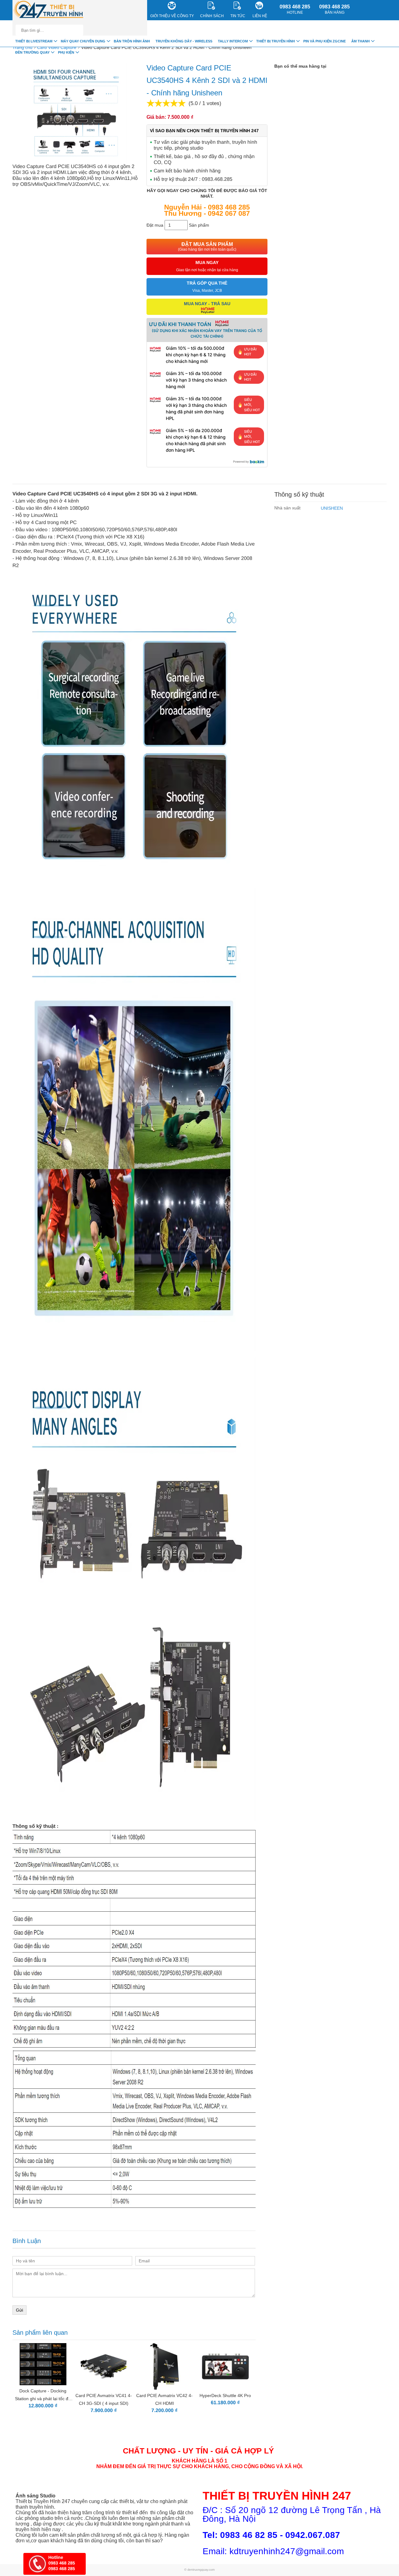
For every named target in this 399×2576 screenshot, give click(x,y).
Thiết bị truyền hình (276, 41)
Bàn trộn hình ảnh (132, 41)
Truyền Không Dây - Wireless (184, 41)
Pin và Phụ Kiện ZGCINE (324, 41)
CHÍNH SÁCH (212, 16)
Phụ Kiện (66, 52)
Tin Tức (238, 16)
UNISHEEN (332, 508)
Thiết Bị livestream (34, 41)
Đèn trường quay (32, 52)
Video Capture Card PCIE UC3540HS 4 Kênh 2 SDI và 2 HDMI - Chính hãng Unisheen (166, 47)
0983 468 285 (295, 9)
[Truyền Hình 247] (49, 10)
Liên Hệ (260, 16)
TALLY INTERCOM (233, 41)
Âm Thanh (361, 41)
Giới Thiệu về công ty (172, 16)
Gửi (19, 2310)
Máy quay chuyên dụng (83, 41)
